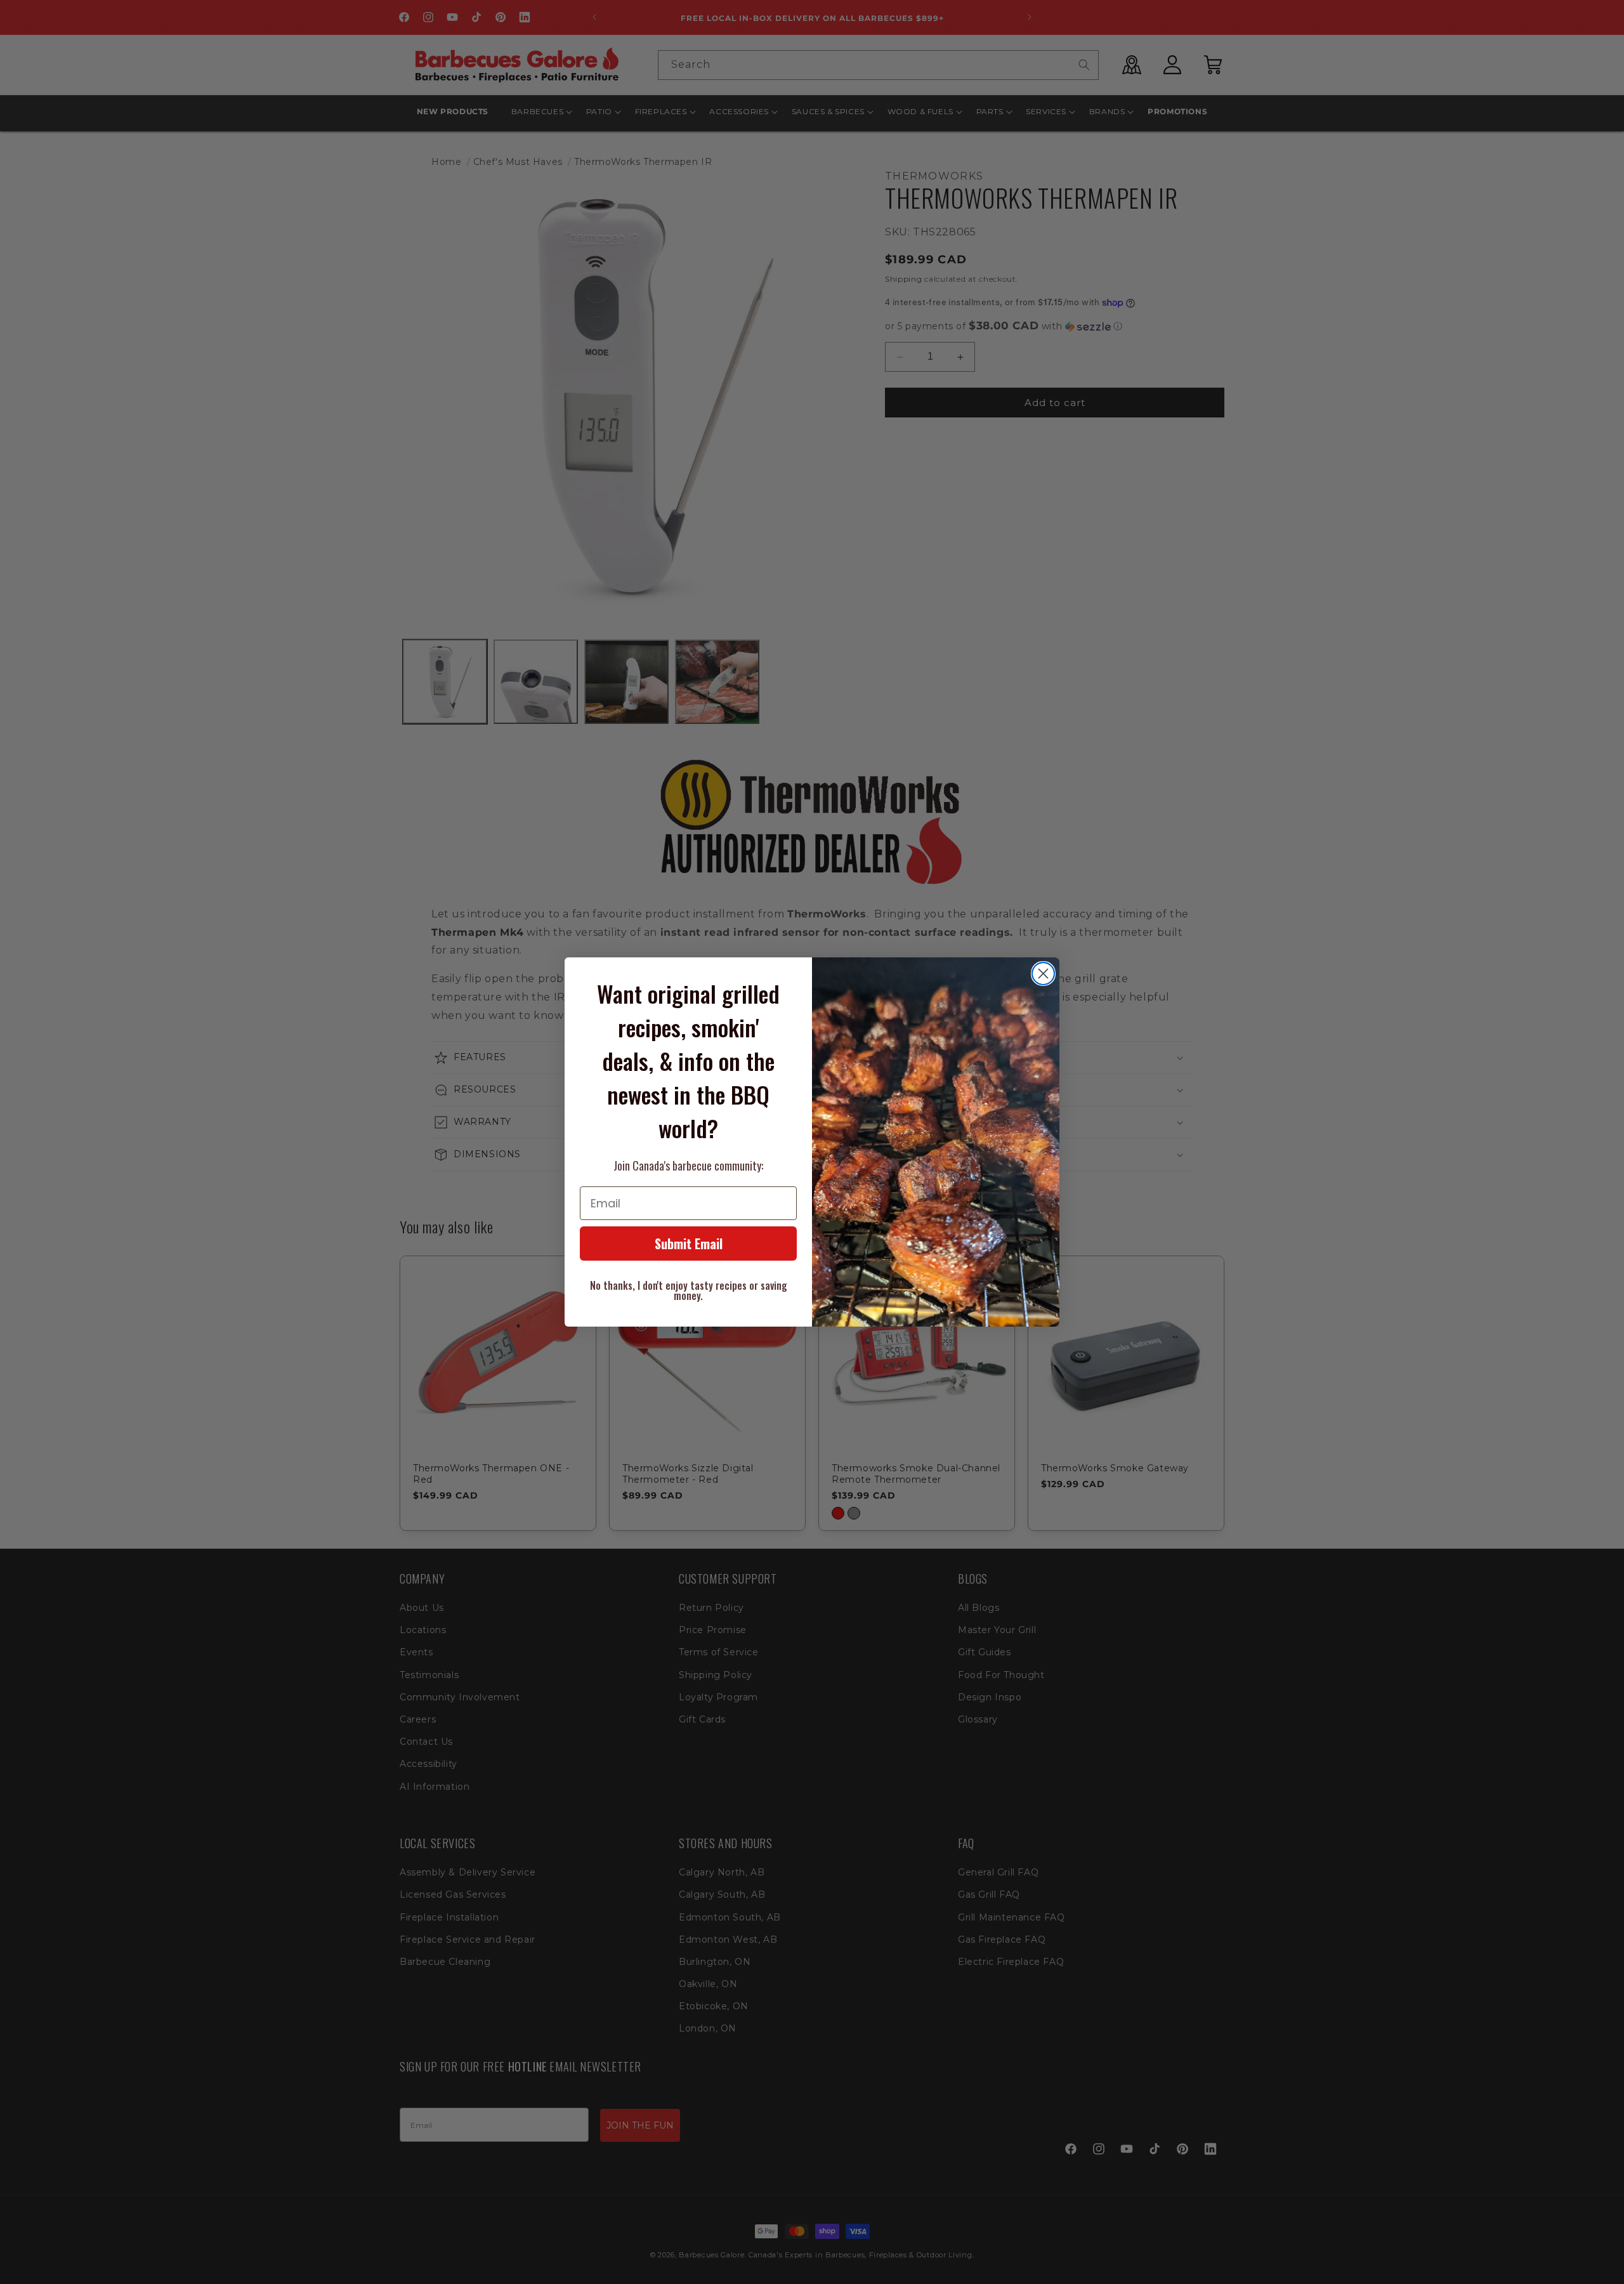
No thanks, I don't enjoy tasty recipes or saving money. (689, 1290)
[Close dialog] (1043, 974)
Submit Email (689, 1244)
